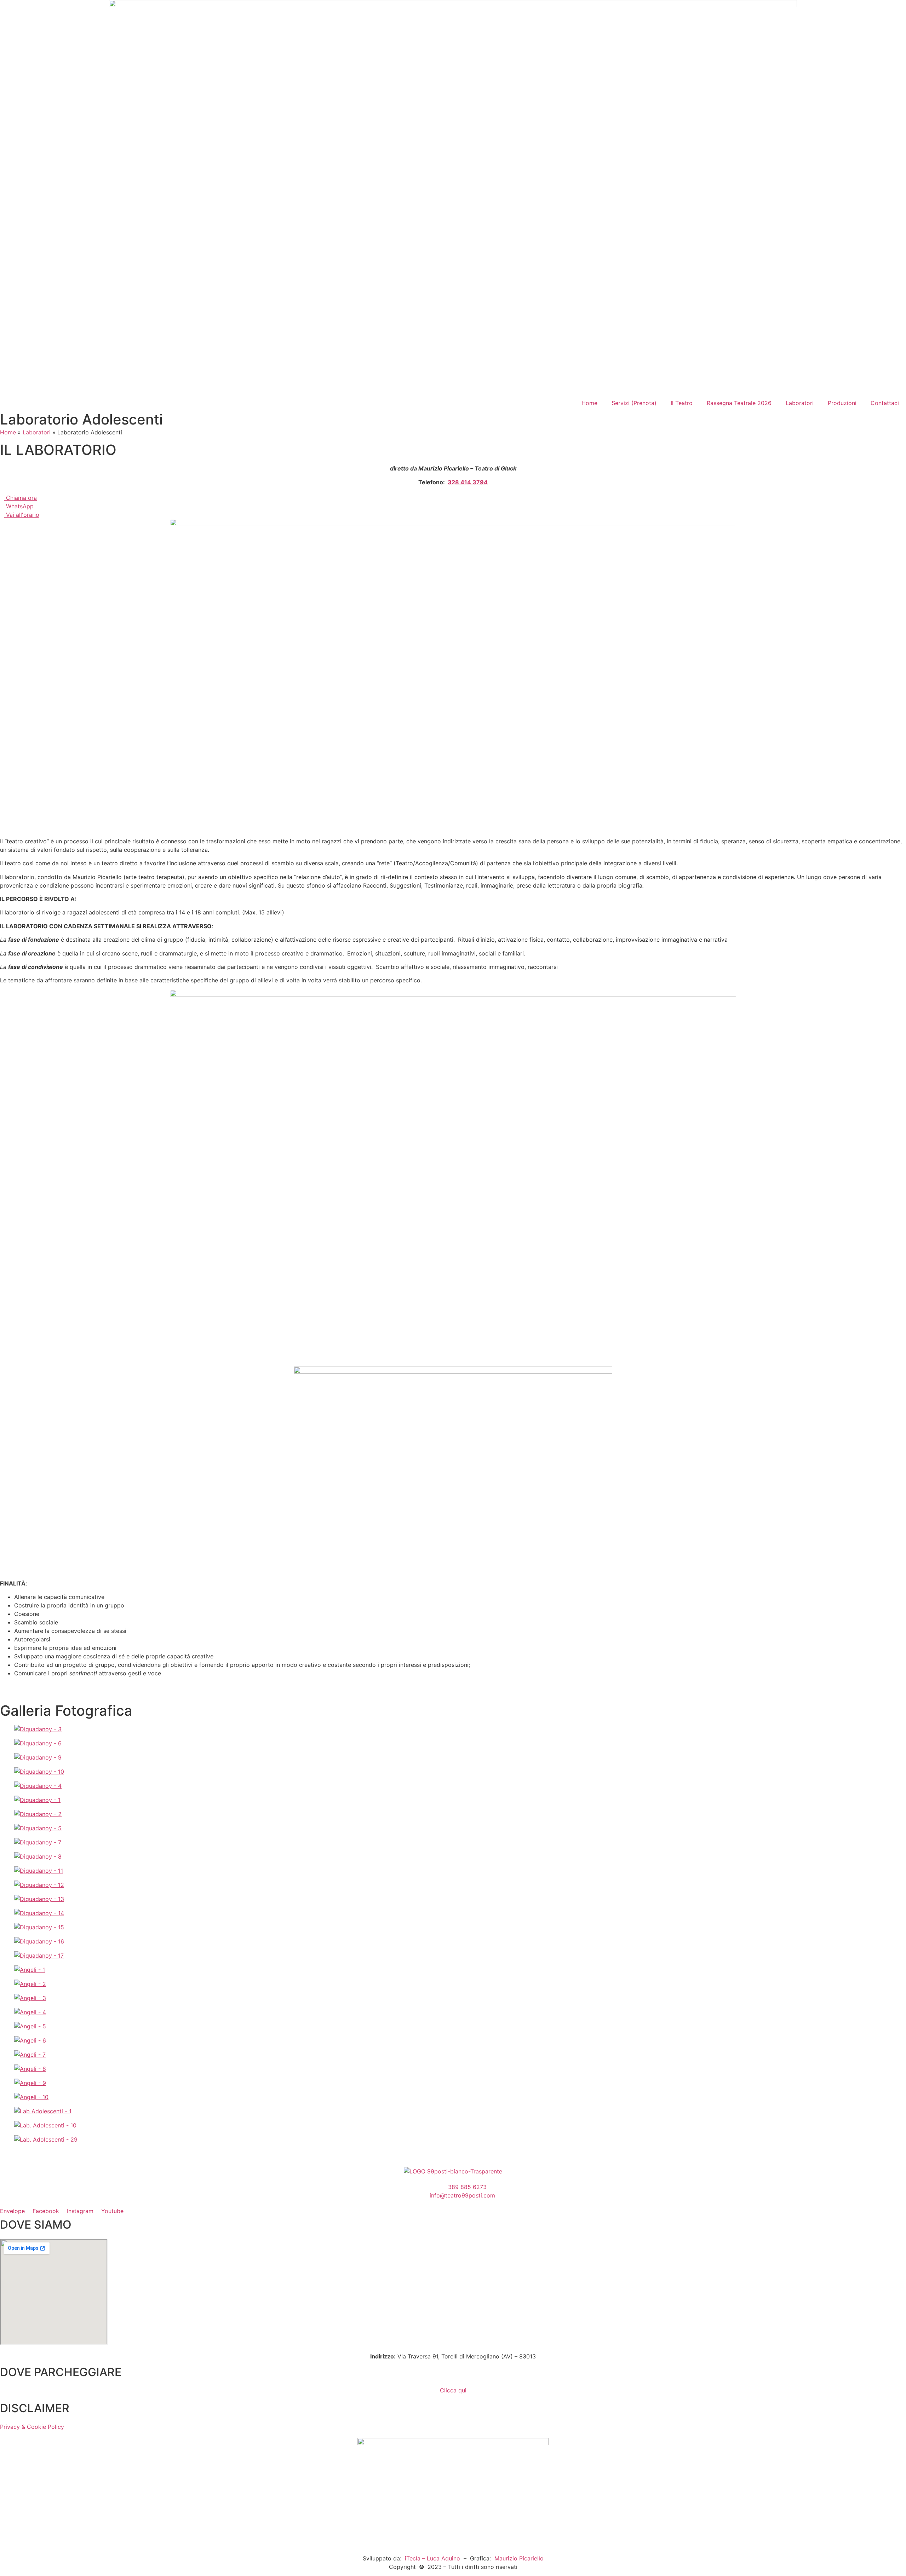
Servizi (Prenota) (634, 403)
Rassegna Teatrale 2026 (739, 403)
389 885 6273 (467, 2187)
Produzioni (842, 403)
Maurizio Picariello (519, 2558)
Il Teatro (682, 403)
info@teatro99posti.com (462, 2195)
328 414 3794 (468, 482)
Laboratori (800, 403)
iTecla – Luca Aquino (432, 2558)
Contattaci (885, 403)
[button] (453, 2154)
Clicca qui (453, 2390)
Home (589, 403)
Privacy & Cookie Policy (32, 2427)
